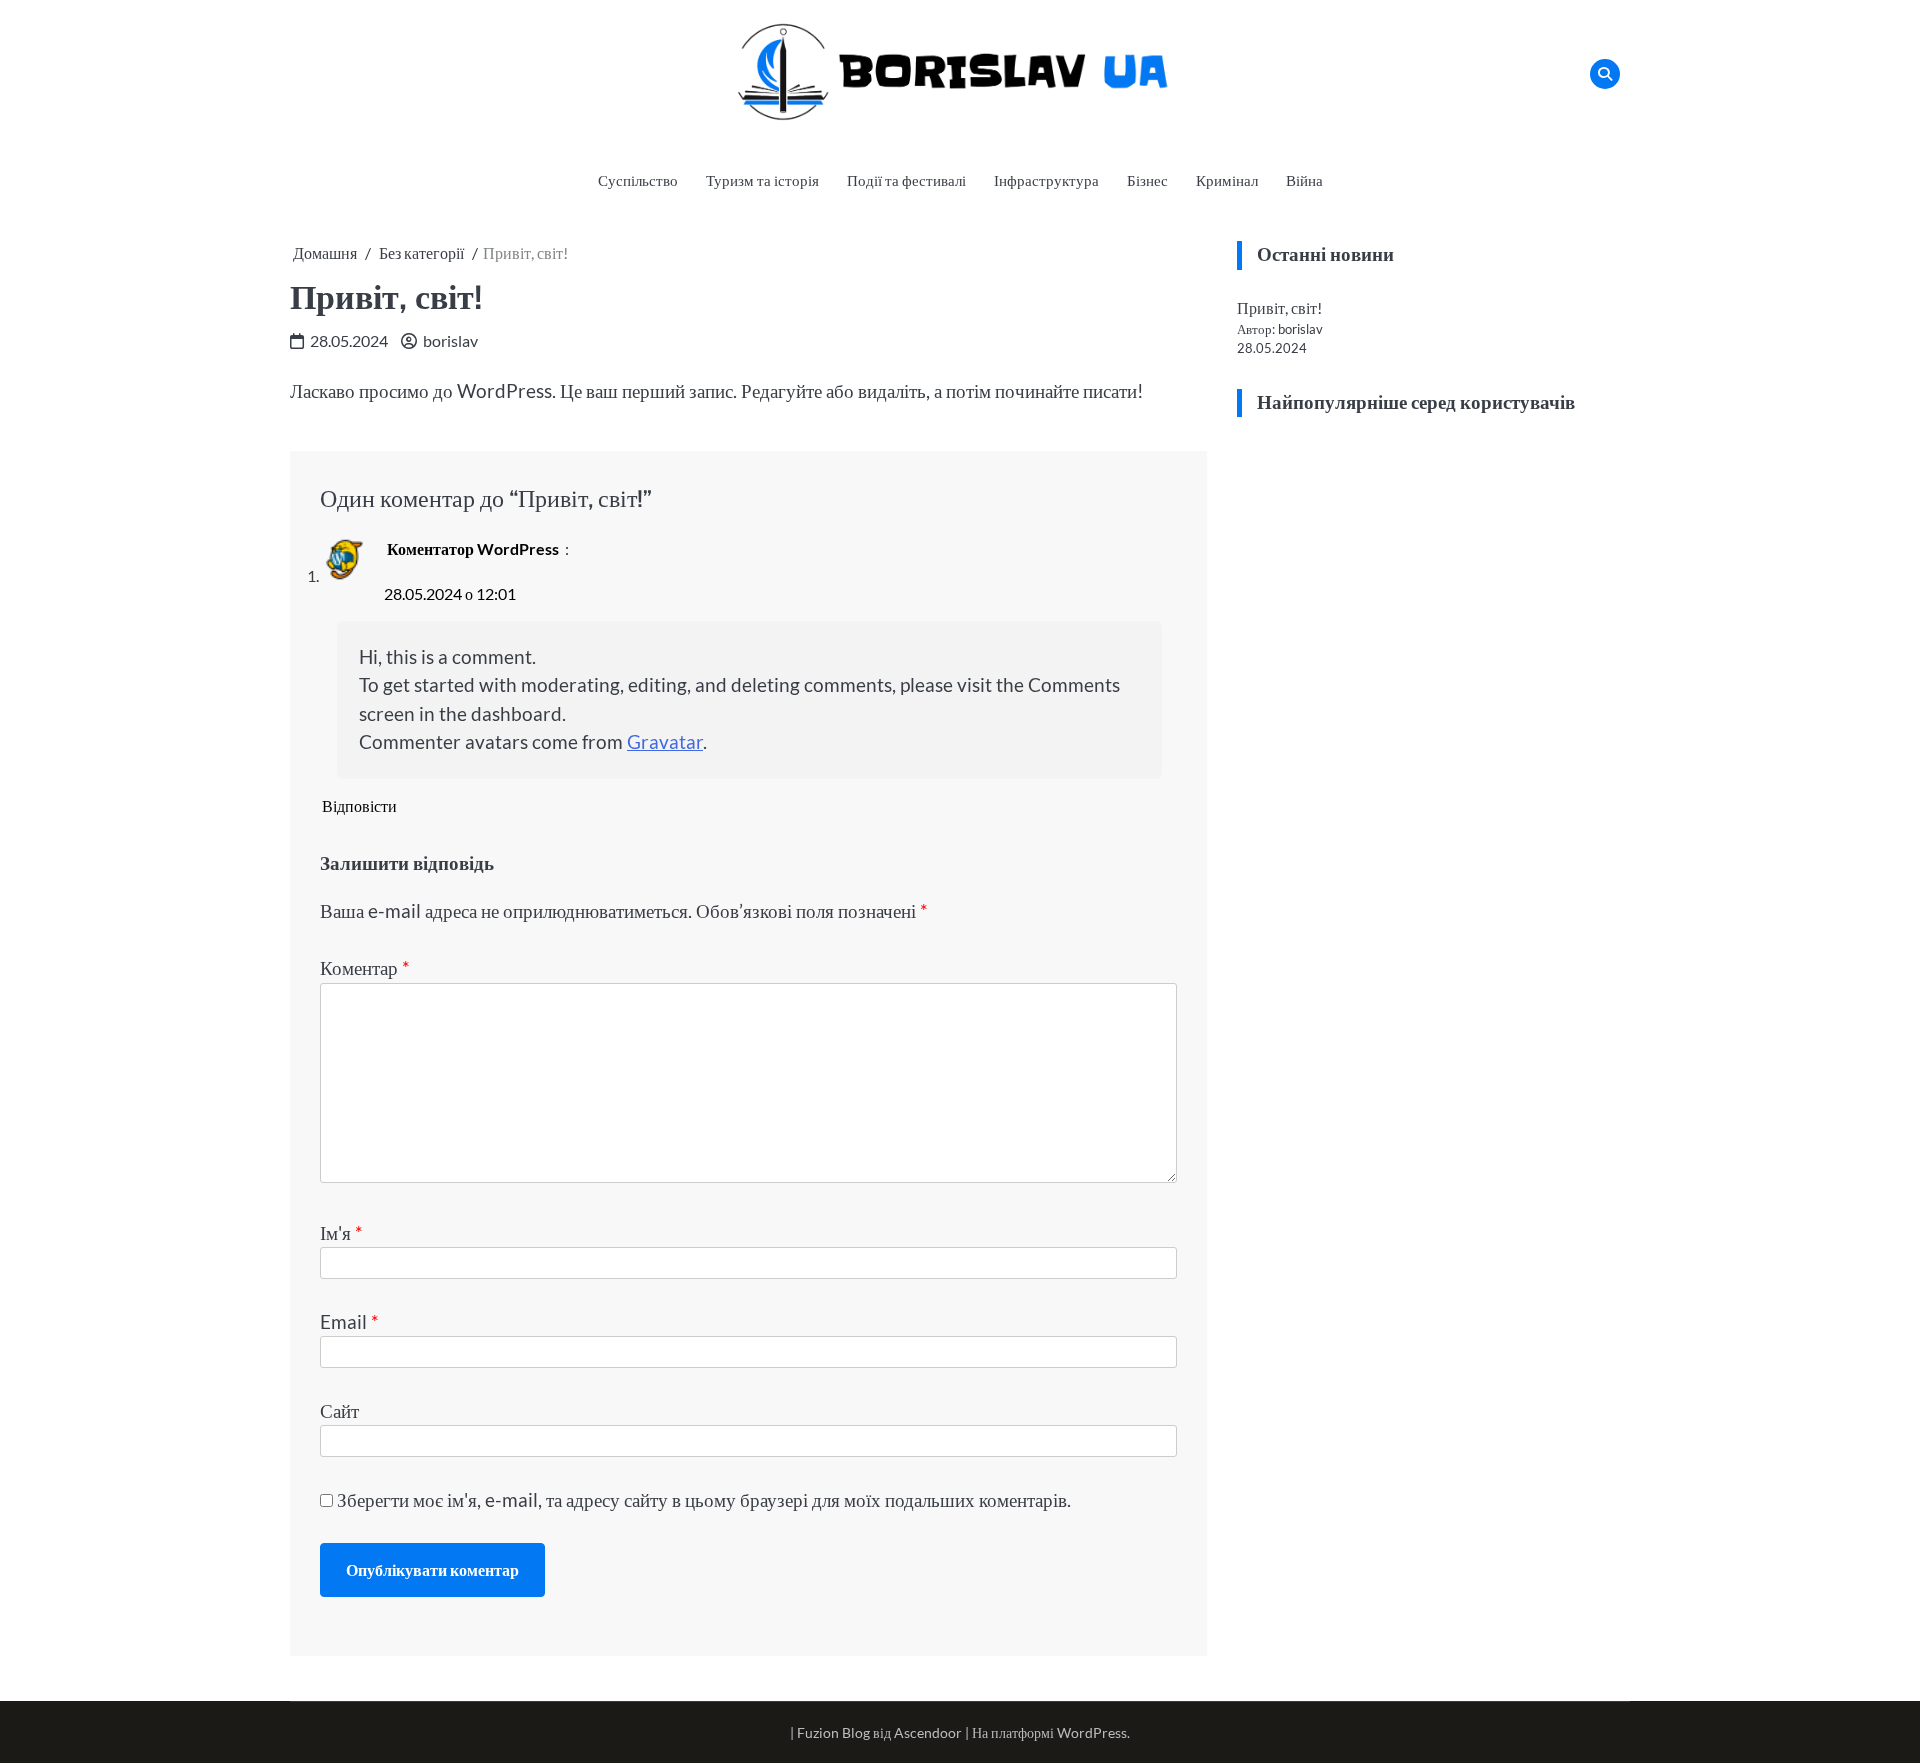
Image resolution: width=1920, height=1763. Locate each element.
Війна (1304, 180)
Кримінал (1227, 180)
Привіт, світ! (1279, 307)
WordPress (1092, 1732)
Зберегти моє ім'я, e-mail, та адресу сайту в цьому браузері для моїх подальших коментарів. (704, 1499)
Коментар (365, 967)
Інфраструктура (1046, 180)
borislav (450, 340)
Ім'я (341, 1232)
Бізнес (1147, 180)
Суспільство (638, 180)
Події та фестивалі (906, 180)
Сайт (339, 1410)
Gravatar (665, 741)
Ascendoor (928, 1732)
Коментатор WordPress (473, 548)
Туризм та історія (762, 180)
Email (349, 1321)
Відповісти (359, 805)
